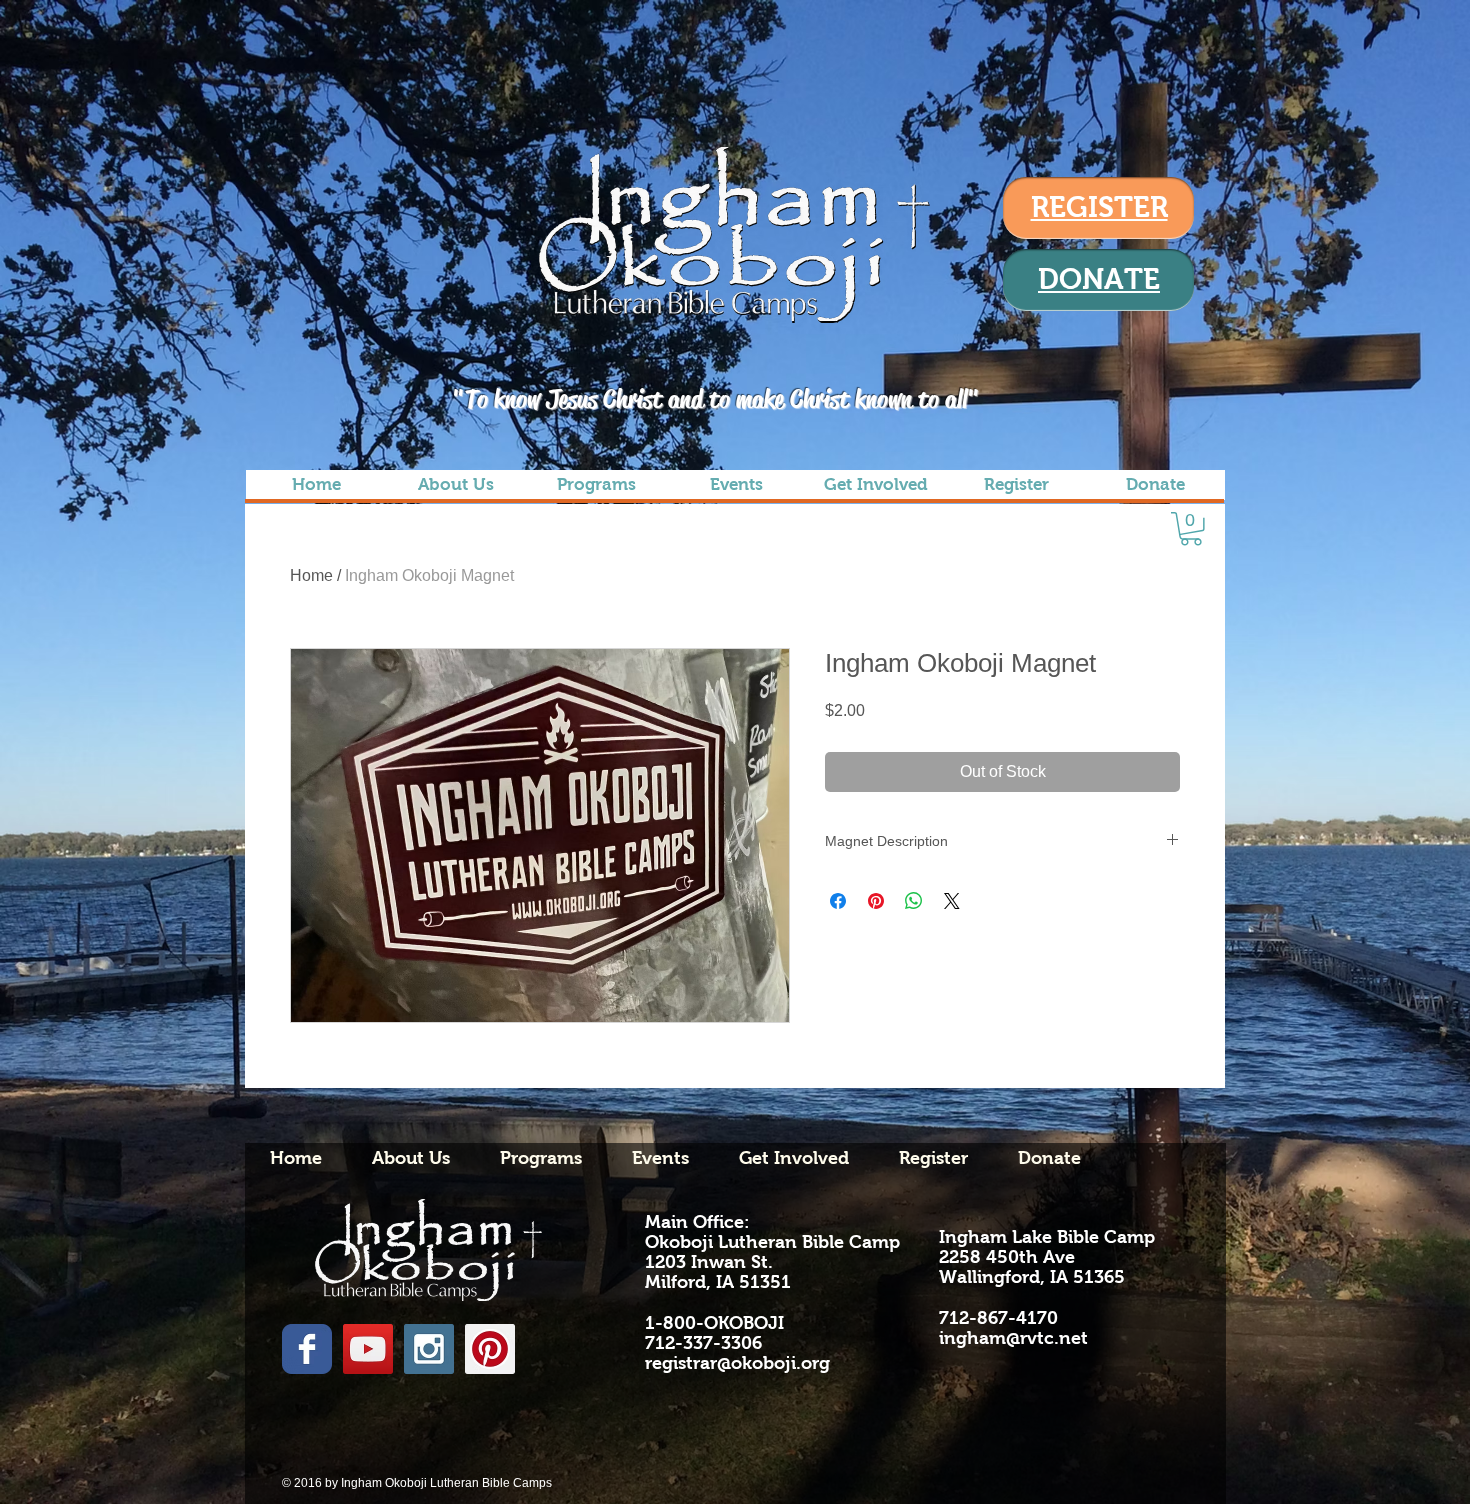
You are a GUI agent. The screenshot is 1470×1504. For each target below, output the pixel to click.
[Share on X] (952, 901)
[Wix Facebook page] (307, 1349)
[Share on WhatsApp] (914, 901)
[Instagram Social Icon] (429, 1349)
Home (311, 575)
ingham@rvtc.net (1013, 1338)
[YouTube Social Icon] (368, 1349)
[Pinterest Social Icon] (490, 1349)
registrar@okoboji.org (737, 1363)
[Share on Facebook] (838, 901)
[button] (1191, 529)
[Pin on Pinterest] (876, 901)
